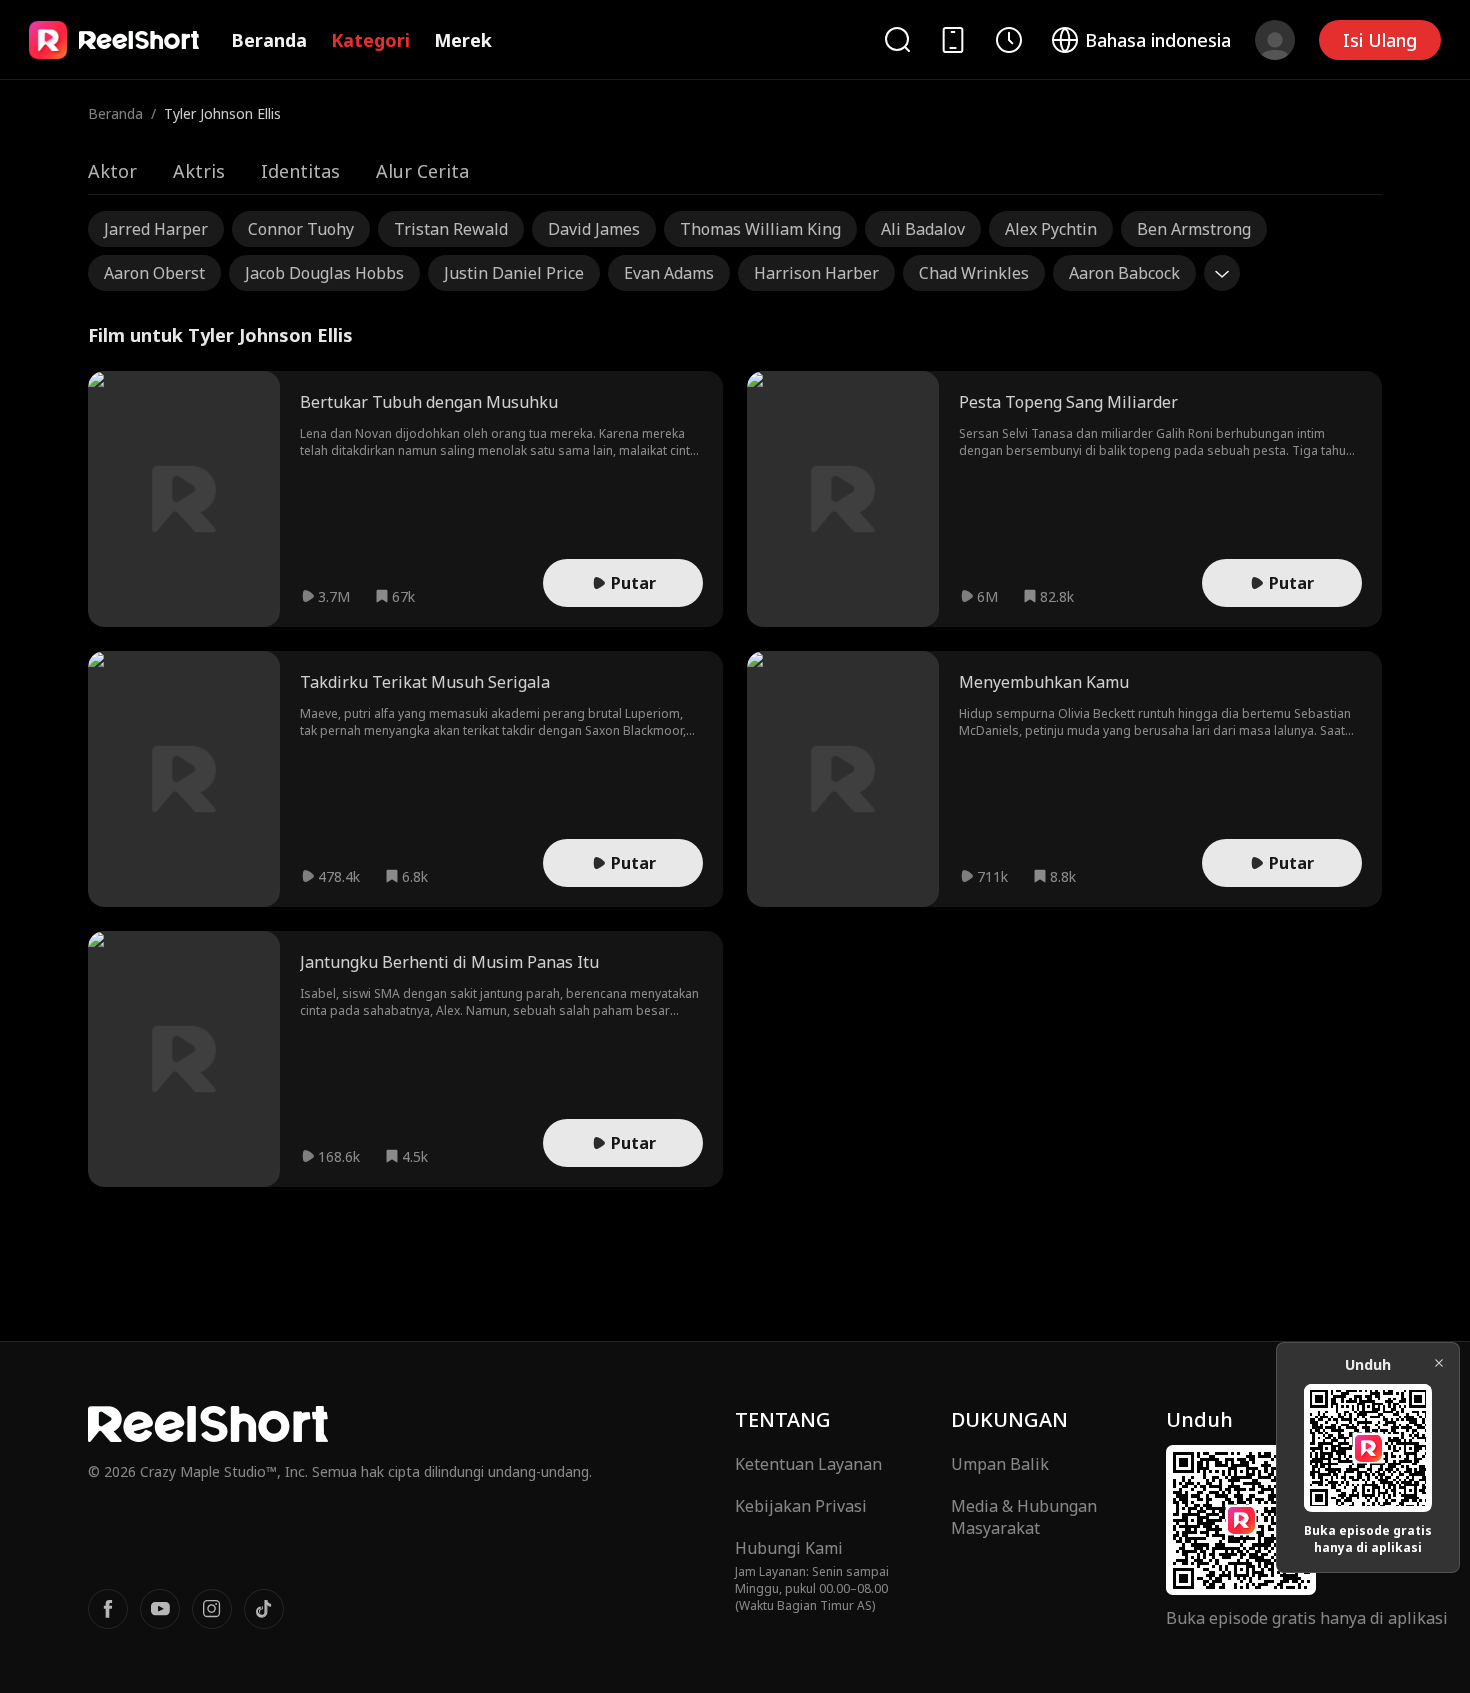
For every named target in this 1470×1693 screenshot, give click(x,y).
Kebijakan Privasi (801, 1506)
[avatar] (1275, 40)
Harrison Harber (816, 273)
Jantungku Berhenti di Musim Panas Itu (449, 962)
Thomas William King (760, 229)
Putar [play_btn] (633, 583)
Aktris (199, 171)
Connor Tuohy (301, 229)
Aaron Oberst (154, 273)
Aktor (112, 171)
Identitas (300, 171)
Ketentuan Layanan (808, 1464)
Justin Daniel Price (514, 273)
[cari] (897, 39)
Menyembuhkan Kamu (1044, 682)
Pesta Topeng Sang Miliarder (1068, 402)
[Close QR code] (1439, 1363)
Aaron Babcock (1124, 273)
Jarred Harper (156, 229)
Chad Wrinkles (974, 273)
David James (594, 229)
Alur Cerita (422, 171)
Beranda (269, 40)
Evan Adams (669, 273)
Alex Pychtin (1051, 229)
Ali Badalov (923, 229)
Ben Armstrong (1194, 229)
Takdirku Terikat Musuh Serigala (425, 682)
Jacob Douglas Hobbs (324, 273)
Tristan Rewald (451, 229)
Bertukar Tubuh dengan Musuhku (429, 402)
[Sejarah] (1009, 40)
